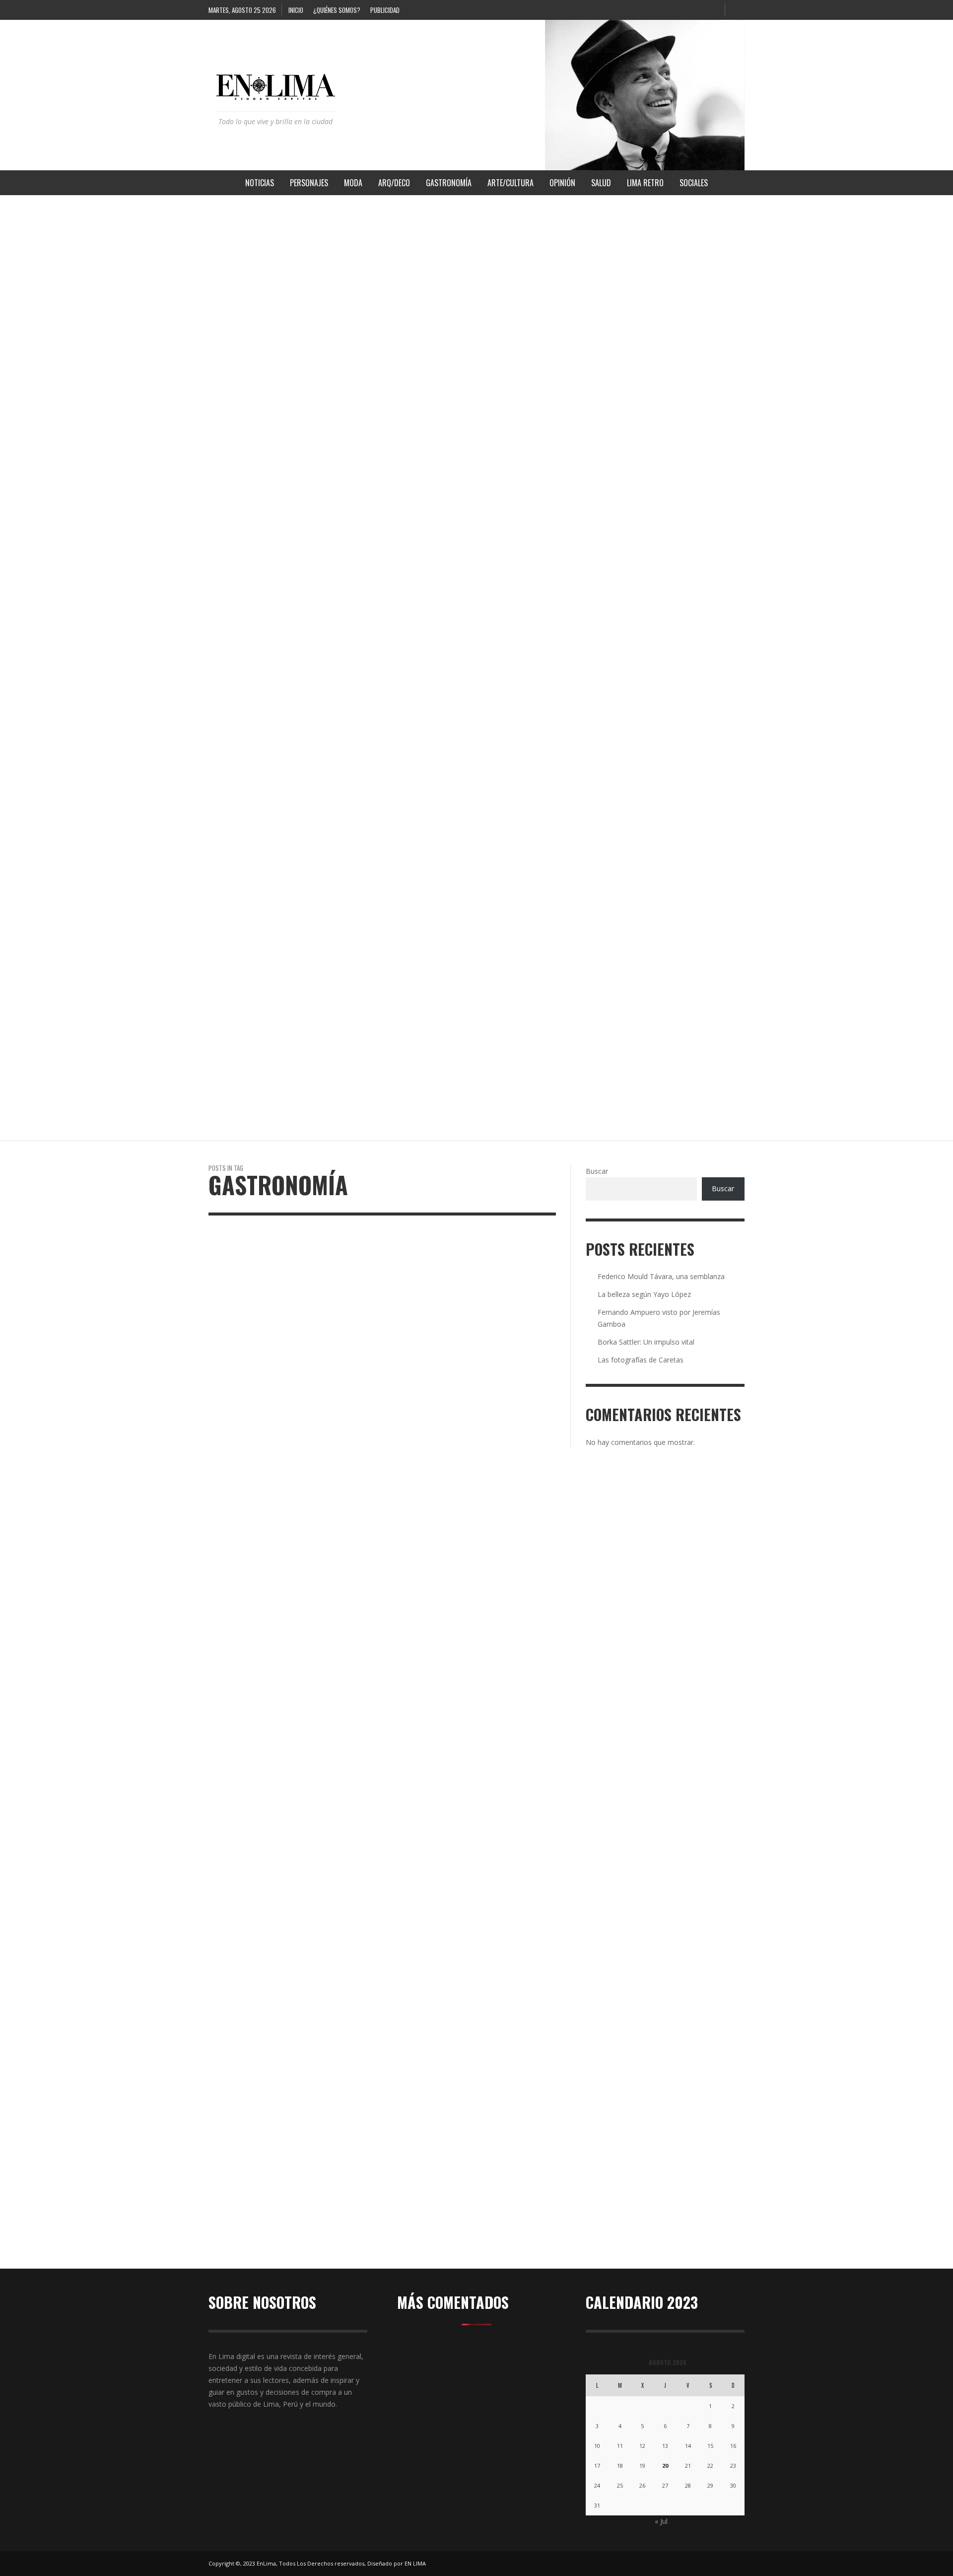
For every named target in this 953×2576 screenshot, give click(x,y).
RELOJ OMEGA (234, 212)
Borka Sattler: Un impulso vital (646, 1342)
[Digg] (614, 10)
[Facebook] (647, 10)
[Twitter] (696, 10)
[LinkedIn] (680, 10)
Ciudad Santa (236, 803)
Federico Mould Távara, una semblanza (661, 1276)
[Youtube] (713, 10)
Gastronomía (230, 2020)
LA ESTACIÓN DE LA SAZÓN (255, 921)
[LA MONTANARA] (457, 1631)
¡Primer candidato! (247, 567)
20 (665, 2466)
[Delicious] (598, 10)
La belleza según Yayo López (644, 1294)
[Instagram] (664, 10)
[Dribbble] (631, 10)
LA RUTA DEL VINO (241, 1039)
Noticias (267, 2020)
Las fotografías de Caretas (641, 1360)
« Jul (661, 2521)
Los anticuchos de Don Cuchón (281, 2035)
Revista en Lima (246, 264)
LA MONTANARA (423, 2035)
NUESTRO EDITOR (240, 330)
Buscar (597, 1171)
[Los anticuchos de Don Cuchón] (276, 1631)
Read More (224, 2257)
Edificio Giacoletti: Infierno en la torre (287, 448)
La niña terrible (242, 685)
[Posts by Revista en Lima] (215, 264)
